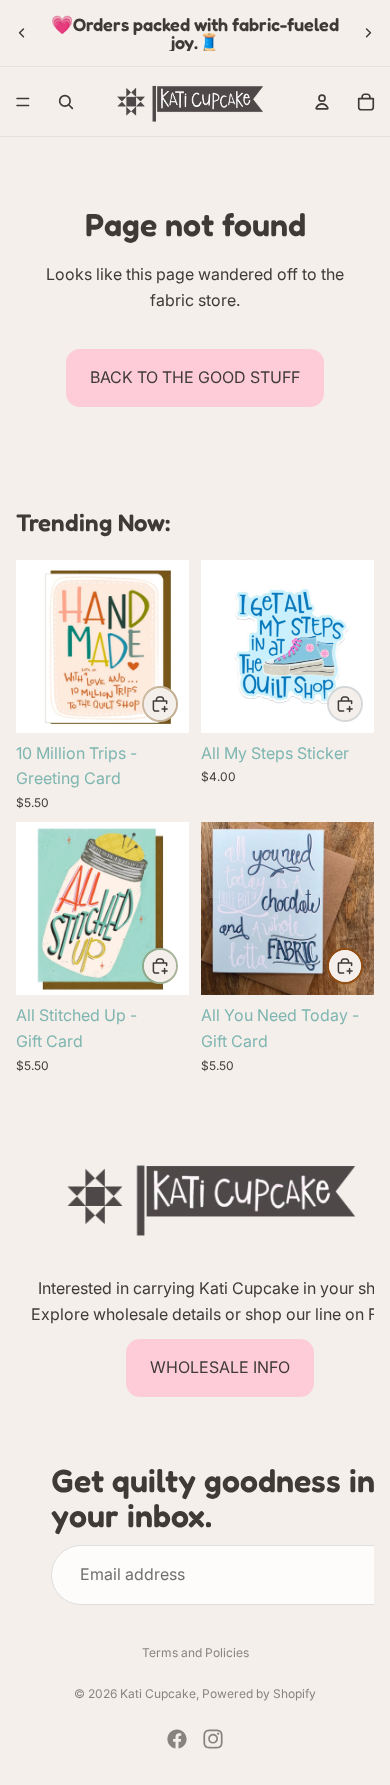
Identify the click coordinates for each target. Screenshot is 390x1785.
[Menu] (23, 102)
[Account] (322, 102)
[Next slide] (368, 33)
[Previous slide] (22, 33)
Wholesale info (220, 1367)
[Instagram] (213, 1739)
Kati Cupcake (158, 1693)
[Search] (66, 102)
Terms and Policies (195, 1652)
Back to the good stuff (195, 377)
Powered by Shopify (259, 1693)
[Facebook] (177, 1739)
